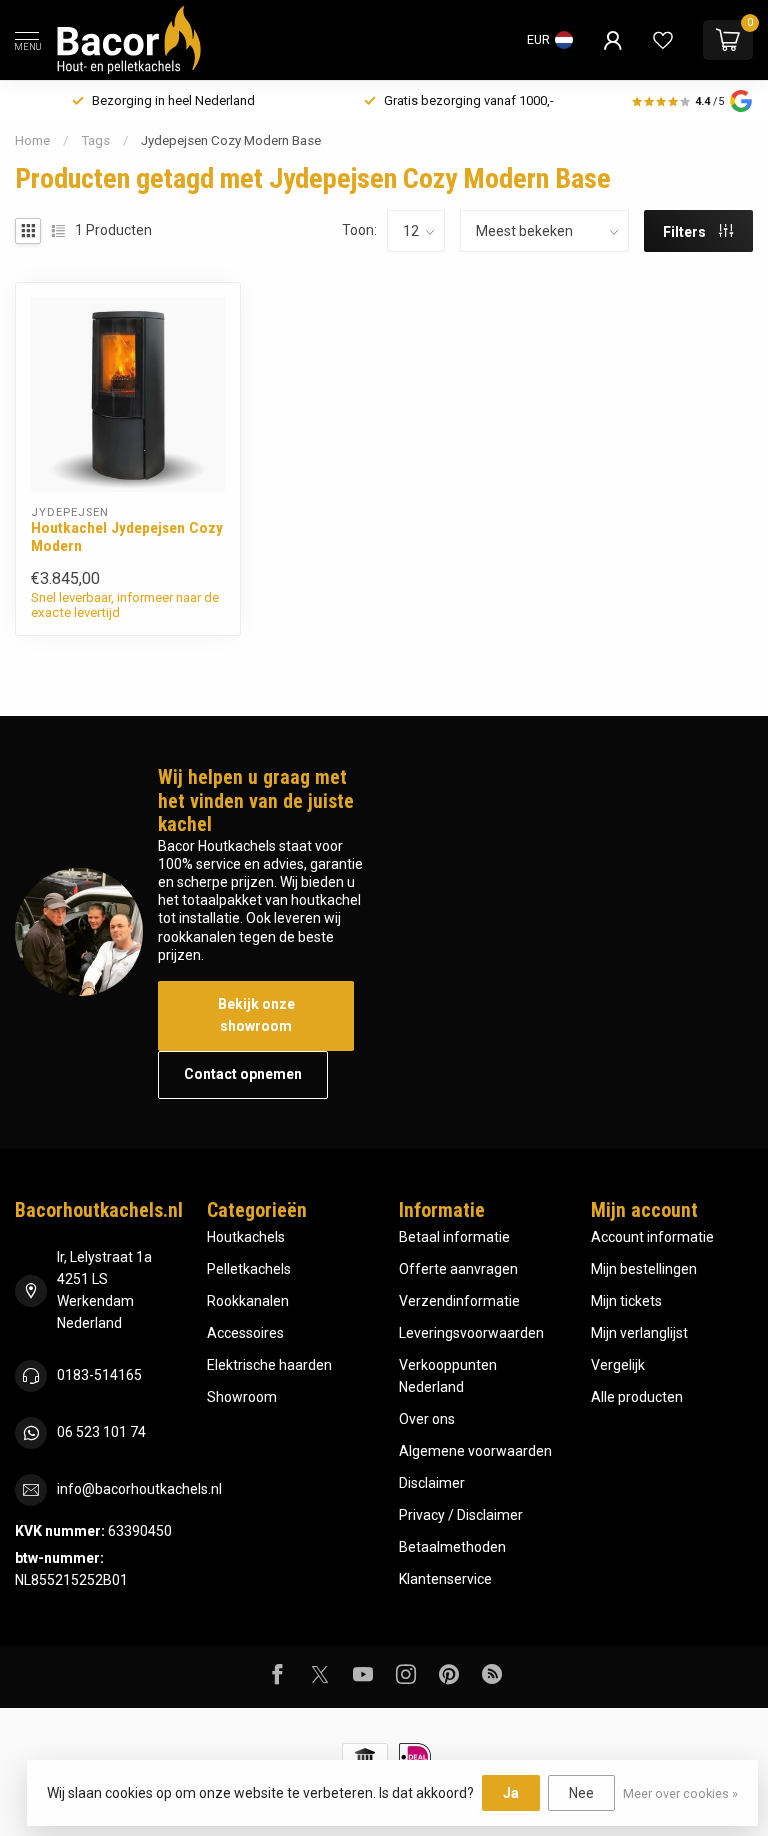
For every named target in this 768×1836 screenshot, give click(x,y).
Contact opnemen (243, 1074)
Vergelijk (618, 1365)
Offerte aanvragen (458, 1269)
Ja (511, 1793)
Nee (581, 1793)
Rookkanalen (248, 1301)
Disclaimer (432, 1483)
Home (32, 140)
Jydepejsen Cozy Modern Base (231, 140)
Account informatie (652, 1237)
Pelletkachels (249, 1269)
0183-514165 (99, 1375)
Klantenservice (445, 1579)
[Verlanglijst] (663, 40)
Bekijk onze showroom (256, 1015)
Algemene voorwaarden (475, 1451)
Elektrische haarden (269, 1365)
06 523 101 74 (101, 1432)
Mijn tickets (626, 1301)
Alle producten (637, 1397)
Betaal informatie (454, 1237)
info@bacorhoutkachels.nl (139, 1489)
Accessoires (245, 1333)
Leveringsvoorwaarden (471, 1333)
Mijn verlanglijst (639, 1333)
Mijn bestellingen (644, 1269)
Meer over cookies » (680, 1793)
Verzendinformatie (459, 1301)
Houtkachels (246, 1237)
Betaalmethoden (452, 1547)
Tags (95, 140)
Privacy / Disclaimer (461, 1515)
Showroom (242, 1397)
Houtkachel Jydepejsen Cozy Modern (127, 537)
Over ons (427, 1419)
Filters (686, 232)
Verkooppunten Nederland (448, 1376)
